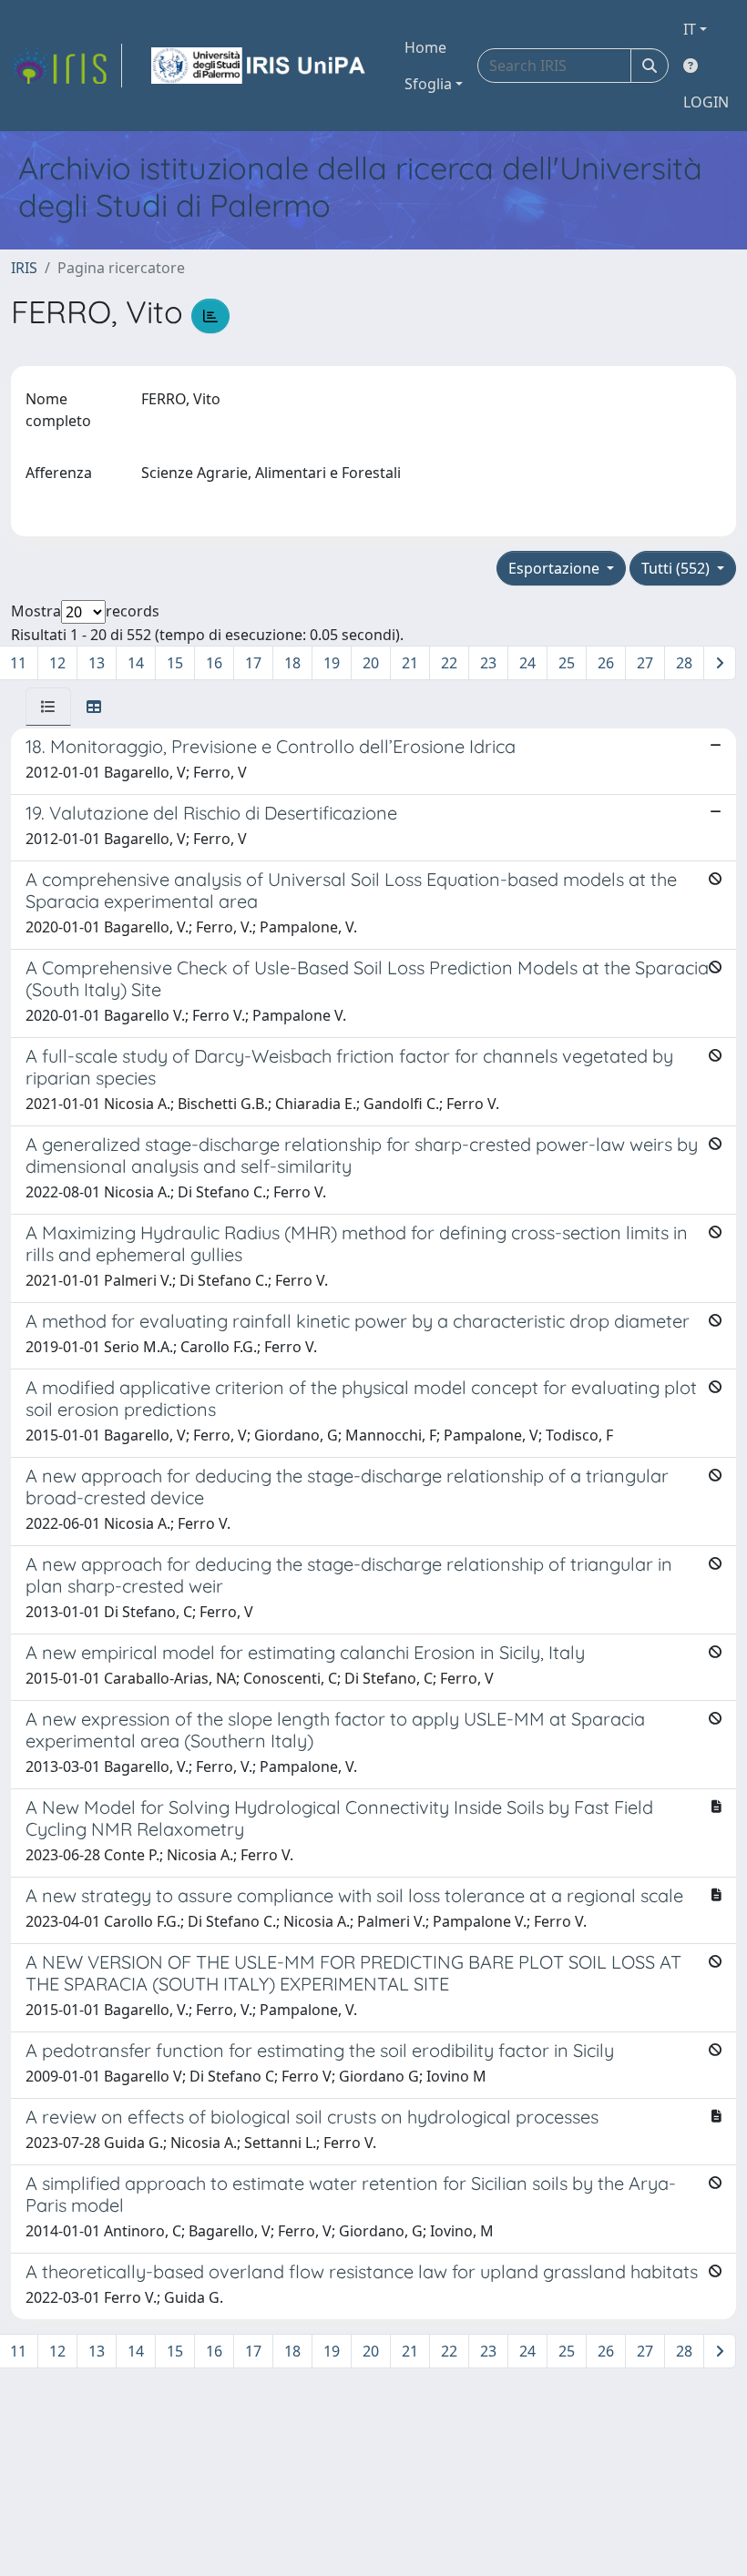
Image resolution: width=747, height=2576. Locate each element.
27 (645, 663)
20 (371, 663)
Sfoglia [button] (428, 84)
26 (606, 663)
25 (567, 663)
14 (136, 663)
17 (253, 663)
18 (292, 663)
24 (527, 663)
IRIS (24, 268)
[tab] (48, 707)
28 (684, 663)
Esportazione (556, 568)
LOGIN (706, 102)
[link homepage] (67, 66)
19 (332, 663)
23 (488, 663)
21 (410, 663)
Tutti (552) (677, 568)
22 (449, 663)
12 (57, 663)
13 (97, 663)
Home (425, 47)
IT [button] (690, 29)
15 (175, 663)
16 (214, 663)
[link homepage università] (260, 66)
